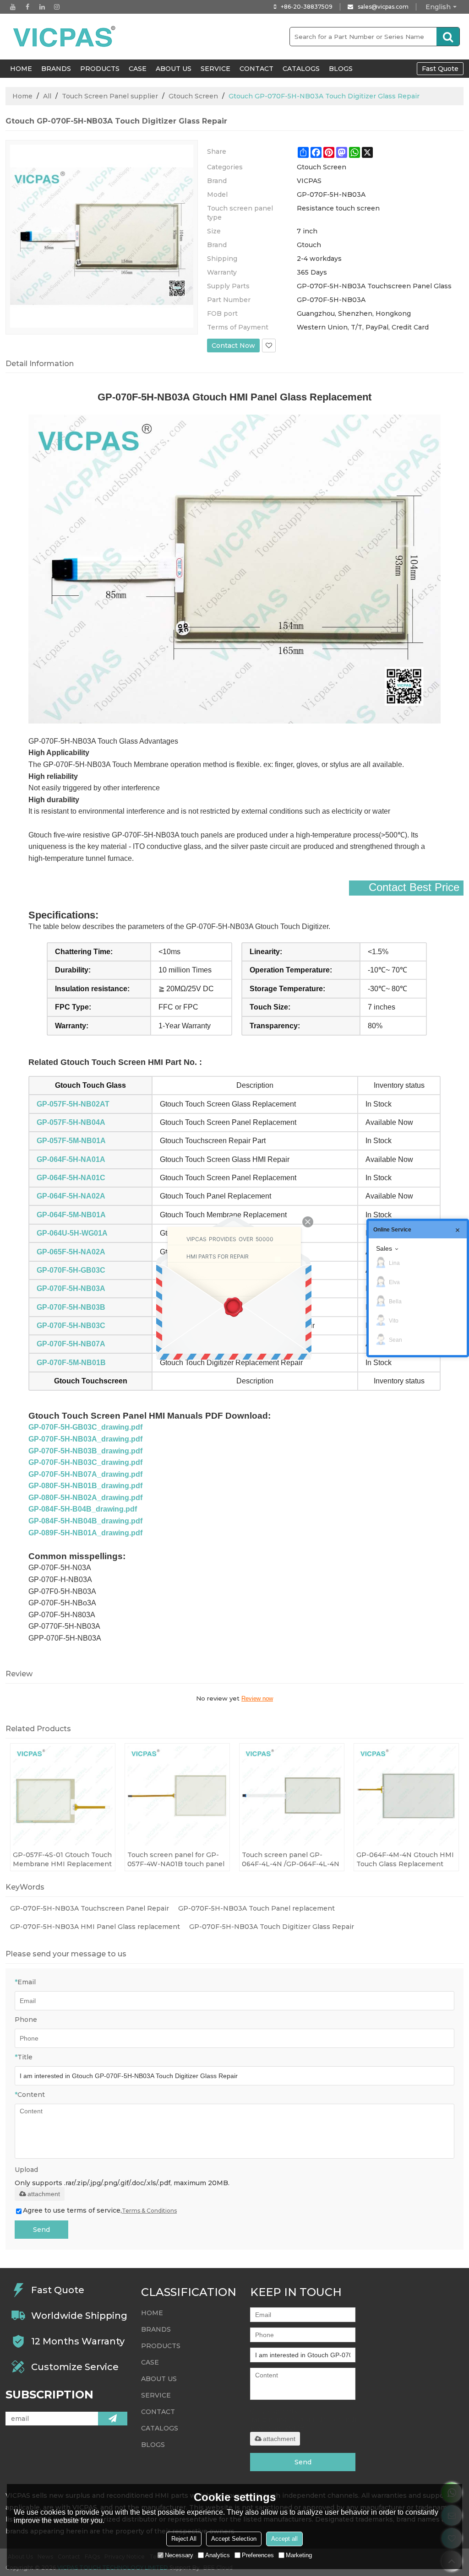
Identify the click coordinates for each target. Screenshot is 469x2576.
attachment (44, 2194)
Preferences (258, 2555)
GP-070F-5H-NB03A (71, 1288)
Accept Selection (234, 2539)
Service (215, 69)
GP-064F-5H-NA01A (71, 1159)
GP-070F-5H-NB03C (71, 1326)
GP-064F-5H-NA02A (71, 1196)
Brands (56, 69)
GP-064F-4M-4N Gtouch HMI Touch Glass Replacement (405, 1859)
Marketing (299, 2555)
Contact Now (233, 346)
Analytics (218, 2555)
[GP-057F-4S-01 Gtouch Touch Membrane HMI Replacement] (63, 1796)
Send (41, 2230)
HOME (21, 69)
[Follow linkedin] (42, 7)
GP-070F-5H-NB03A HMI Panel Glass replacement (95, 1927)
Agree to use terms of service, (100, 2210)
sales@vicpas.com (383, 7)
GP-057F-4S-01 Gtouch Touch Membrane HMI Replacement (62, 1859)
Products (100, 69)
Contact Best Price (414, 887)
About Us (174, 69)
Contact (256, 69)
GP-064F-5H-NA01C (71, 1178)
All (47, 96)
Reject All (184, 2539)
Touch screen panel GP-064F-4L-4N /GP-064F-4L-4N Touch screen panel (291, 1860)
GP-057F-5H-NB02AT (73, 1104)
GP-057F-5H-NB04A (71, 1122)
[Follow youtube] (13, 7)
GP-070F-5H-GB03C (71, 1270)
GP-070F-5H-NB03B (71, 1307)
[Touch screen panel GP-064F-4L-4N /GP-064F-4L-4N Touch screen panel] (292, 1796)
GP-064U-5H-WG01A (72, 1233)
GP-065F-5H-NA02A (71, 1252)
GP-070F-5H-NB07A (71, 1344)
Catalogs (301, 69)
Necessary (179, 2555)
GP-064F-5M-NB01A (71, 1215)
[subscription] (113, 2419)
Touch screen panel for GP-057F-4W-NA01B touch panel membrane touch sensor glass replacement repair (176, 1860)
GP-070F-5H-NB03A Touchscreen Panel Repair (90, 1908)
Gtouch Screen (193, 96)
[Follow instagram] (57, 7)
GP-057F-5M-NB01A (71, 1141)
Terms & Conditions (149, 2211)
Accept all (284, 2539)
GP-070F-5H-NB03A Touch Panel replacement (256, 1908)
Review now (257, 1698)
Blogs (341, 69)
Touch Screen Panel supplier (110, 96)
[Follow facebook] (27, 7)
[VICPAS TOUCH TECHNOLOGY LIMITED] (65, 37)
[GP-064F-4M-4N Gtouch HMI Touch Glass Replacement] (406, 1796)
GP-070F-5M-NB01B (71, 1363)
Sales (384, 1248)
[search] (448, 37)
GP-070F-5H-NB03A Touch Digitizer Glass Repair (272, 1927)
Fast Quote (440, 69)
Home (22, 96)
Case (138, 69)
